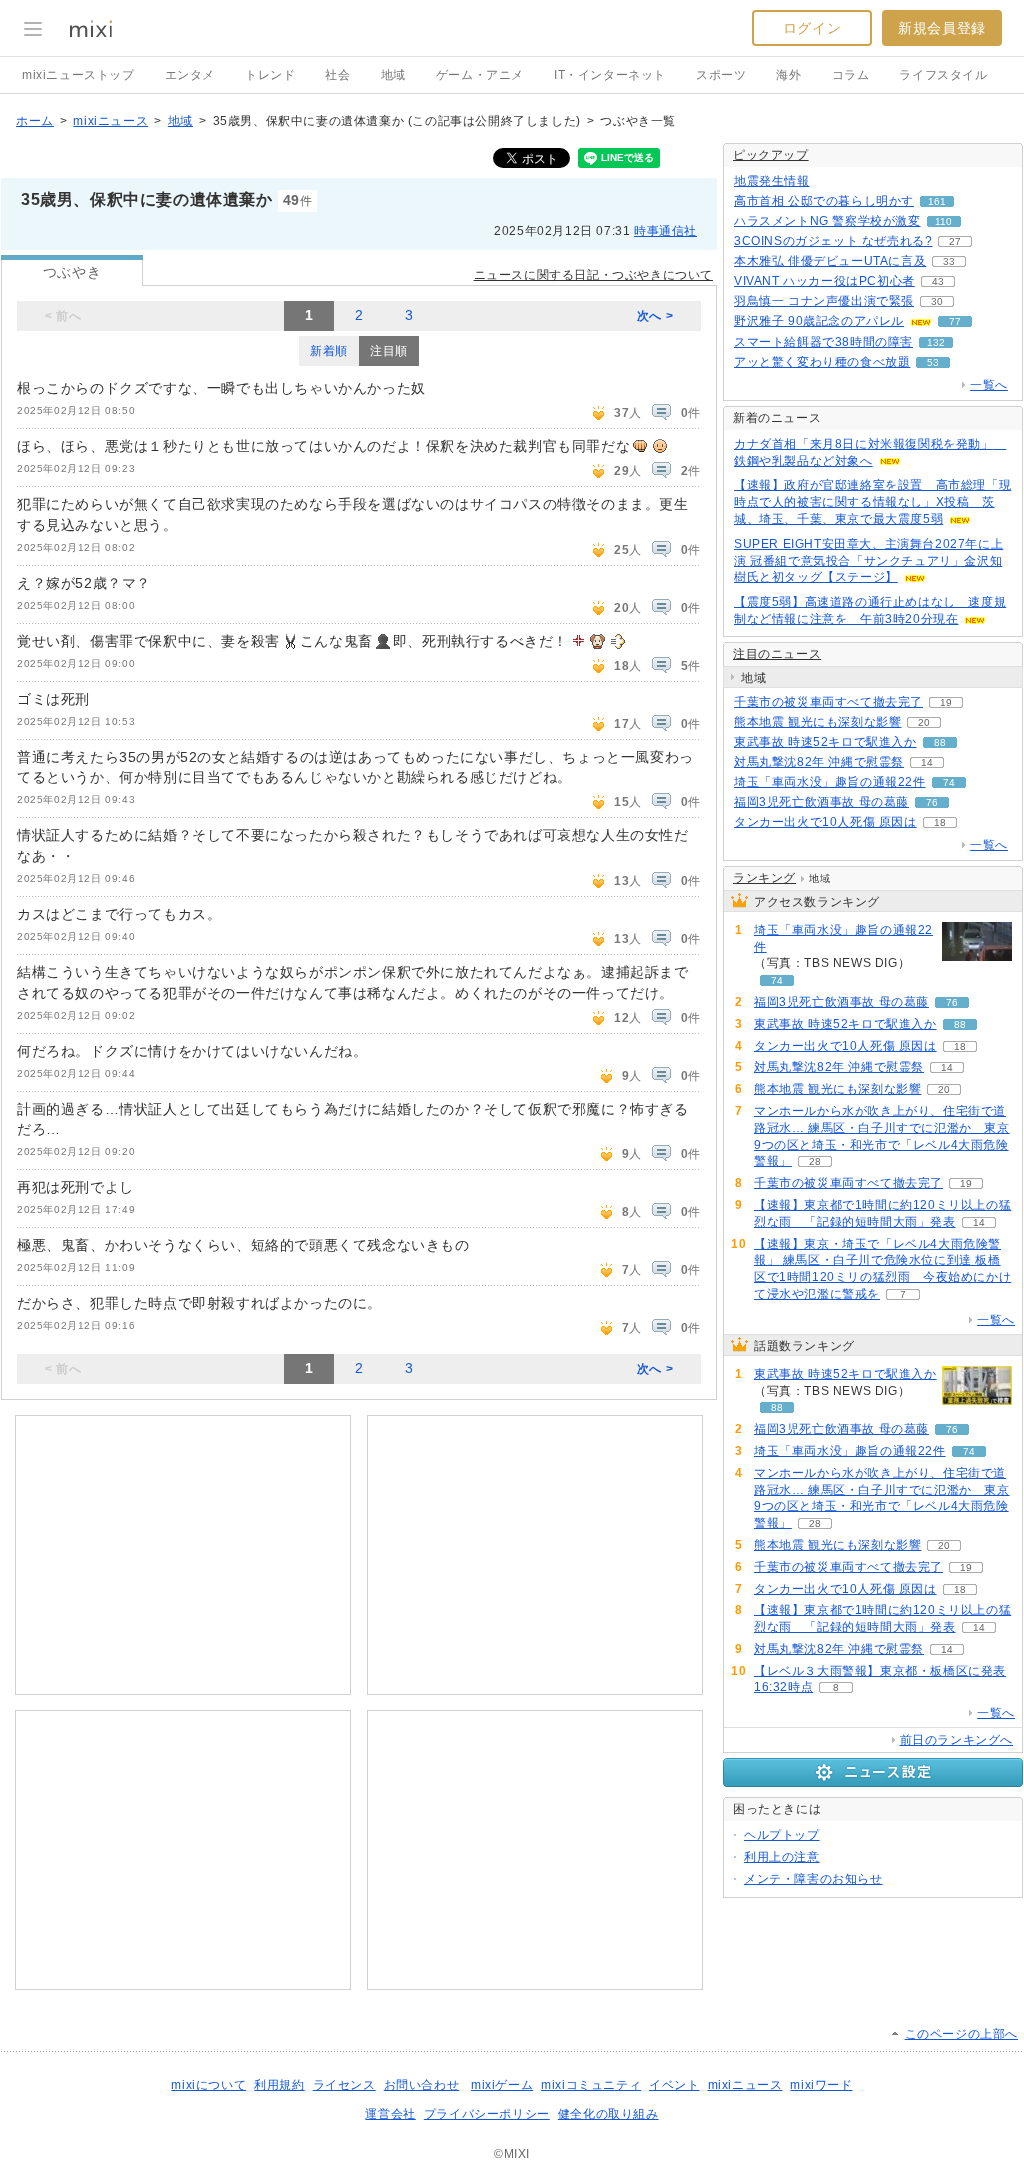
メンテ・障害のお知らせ (813, 1879)
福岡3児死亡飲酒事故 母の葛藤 (821, 802)
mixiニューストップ (78, 75)
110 (943, 221)
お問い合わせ (422, 2085)
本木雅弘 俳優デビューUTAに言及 (830, 261)
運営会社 (390, 2114)
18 (940, 822)
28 (815, 1161)
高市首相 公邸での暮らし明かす (824, 201)
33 (949, 261)
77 (955, 321)
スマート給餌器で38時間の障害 (823, 342)
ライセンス (344, 2085)
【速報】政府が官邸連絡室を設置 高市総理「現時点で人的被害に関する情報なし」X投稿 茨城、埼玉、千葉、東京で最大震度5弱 (872, 502)
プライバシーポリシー (487, 2114)
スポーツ (721, 75)
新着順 (329, 351)
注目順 (389, 351)
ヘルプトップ (782, 1835)
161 (937, 201)
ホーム (35, 121)
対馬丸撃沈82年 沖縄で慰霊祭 (819, 762)
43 (938, 281)
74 (949, 782)
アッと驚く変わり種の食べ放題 (822, 362)
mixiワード (821, 2085)
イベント (674, 2085)
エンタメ (190, 75)
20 (924, 722)
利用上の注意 (782, 1857)
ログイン (812, 28)
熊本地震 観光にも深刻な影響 (817, 722)
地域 (393, 75)
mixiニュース (110, 121)
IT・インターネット (610, 75)
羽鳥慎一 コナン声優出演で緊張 (824, 301)
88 (940, 742)
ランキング (764, 878)
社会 (337, 75)
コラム (851, 75)
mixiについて (208, 2085)
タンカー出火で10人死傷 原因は (825, 822)
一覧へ (989, 385)
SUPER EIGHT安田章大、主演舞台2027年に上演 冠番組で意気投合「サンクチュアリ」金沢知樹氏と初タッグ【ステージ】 (868, 561)
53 (933, 362)
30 (937, 301)
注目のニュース (777, 654)
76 (932, 802)
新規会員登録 (942, 28)
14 (927, 762)
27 (955, 241)
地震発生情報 (772, 181)
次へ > (655, 316)
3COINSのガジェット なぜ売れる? (833, 241)
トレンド (270, 75)
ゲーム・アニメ (480, 75)
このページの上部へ (961, 2034)
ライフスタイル (943, 75)
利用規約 (279, 2085)
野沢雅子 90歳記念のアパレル (819, 321)
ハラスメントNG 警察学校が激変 (827, 221)
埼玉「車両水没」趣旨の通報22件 (830, 782)
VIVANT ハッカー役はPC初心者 (824, 281)
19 (946, 702)
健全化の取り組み (608, 2114)
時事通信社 (665, 231)
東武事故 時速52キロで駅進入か (825, 742)
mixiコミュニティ (591, 2085)
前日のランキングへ (956, 1740)
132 (936, 342)
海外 (788, 75)
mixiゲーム (502, 2085)
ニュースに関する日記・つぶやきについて (593, 275)
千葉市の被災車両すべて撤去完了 (828, 702)
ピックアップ (771, 155)
